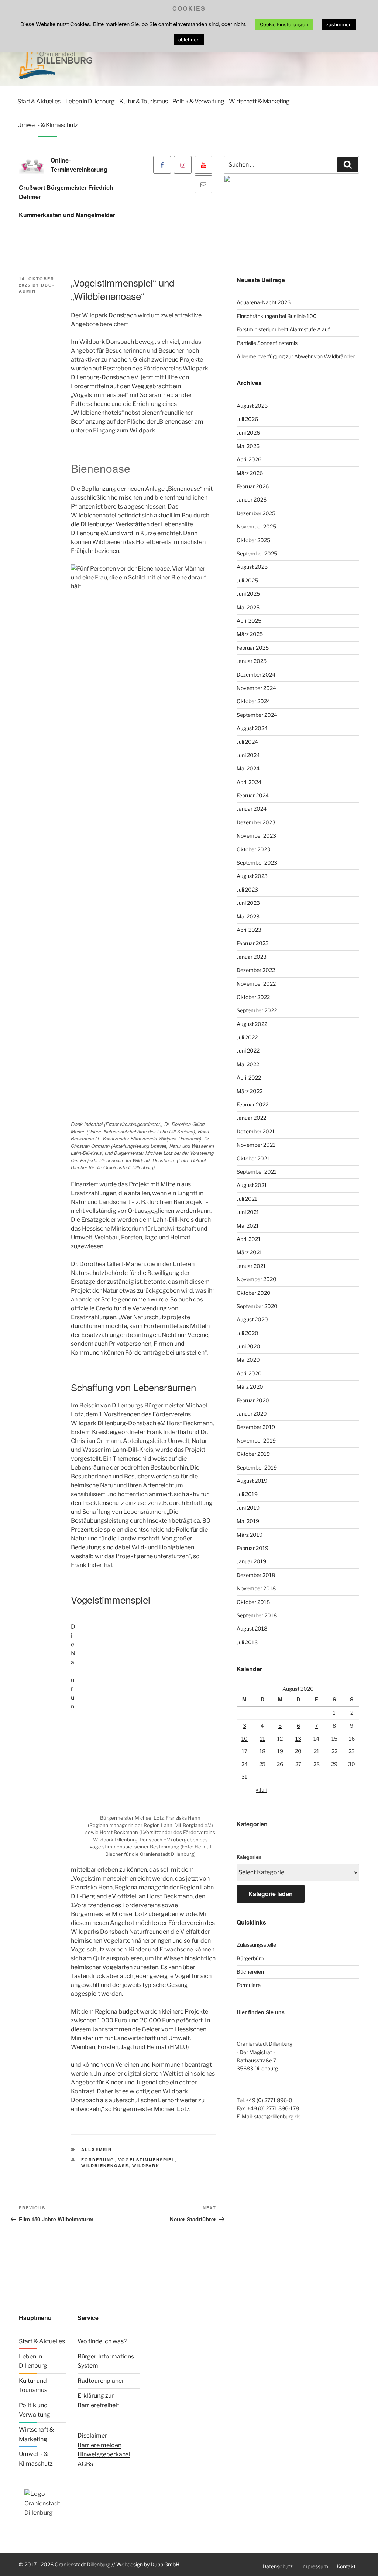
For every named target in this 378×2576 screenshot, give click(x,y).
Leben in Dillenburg (90, 101)
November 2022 (256, 984)
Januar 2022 (251, 1118)
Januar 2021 (251, 1266)
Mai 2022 (248, 1064)
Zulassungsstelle (256, 1945)
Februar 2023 (253, 943)
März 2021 (249, 1252)
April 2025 (249, 621)
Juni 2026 (248, 433)
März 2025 (250, 634)
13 (298, 1739)
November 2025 (256, 526)
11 (262, 1739)
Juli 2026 (247, 419)
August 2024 (252, 728)
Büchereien (250, 1972)
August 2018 (252, 1629)
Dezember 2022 (256, 970)
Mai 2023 (248, 916)
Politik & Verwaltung (198, 101)
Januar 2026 (252, 500)
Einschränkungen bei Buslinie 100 (277, 316)
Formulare (249, 1985)
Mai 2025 (248, 607)
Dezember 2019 (256, 1427)
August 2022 (252, 1024)
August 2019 (252, 1481)
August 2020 (252, 1319)
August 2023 (252, 876)
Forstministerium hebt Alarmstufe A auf (283, 329)
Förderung (98, 2160)
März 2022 (250, 1091)
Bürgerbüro (250, 1958)
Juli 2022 (247, 1037)
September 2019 (257, 1467)
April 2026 (249, 459)
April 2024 (249, 782)
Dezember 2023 (256, 822)
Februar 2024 (253, 795)
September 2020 (257, 1306)
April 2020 (249, 1373)
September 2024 (257, 715)
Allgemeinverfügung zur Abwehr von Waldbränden (296, 356)
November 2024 (256, 688)
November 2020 (257, 1279)
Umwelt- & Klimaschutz (48, 125)
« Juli (261, 1790)
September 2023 (257, 863)
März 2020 (250, 1387)
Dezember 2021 (256, 1131)
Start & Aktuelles (39, 101)
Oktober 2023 (253, 849)
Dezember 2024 (256, 675)
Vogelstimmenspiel (147, 2160)
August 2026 (252, 406)
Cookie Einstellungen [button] (284, 24)
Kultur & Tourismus (143, 101)
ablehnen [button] (189, 40)
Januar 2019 (251, 1561)
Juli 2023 (247, 890)
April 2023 (249, 930)
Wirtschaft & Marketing (259, 101)
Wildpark (146, 2166)
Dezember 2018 (256, 1575)
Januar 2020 (252, 1414)
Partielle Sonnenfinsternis (267, 343)
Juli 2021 (247, 1199)
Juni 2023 (248, 903)
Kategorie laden (271, 1894)
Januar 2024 (252, 809)
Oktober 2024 (253, 701)
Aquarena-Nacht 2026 (264, 302)
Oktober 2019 (253, 1454)
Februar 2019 (252, 1548)
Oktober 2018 (253, 1602)
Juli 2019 (247, 1494)
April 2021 (249, 1239)
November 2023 (256, 836)
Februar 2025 (253, 648)
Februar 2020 (253, 1400)
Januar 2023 (252, 957)
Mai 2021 (248, 1226)
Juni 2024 (248, 755)
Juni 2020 (248, 1346)
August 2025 (252, 567)
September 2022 (257, 1010)
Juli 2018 (247, 1642)
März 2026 (250, 473)
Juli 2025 (247, 580)
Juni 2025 (248, 594)
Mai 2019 (248, 1521)
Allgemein (97, 2149)
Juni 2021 (248, 1212)
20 (298, 1751)
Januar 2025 (252, 661)
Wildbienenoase (105, 2166)
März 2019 (250, 1535)
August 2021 (252, 1185)
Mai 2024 (248, 768)
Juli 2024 (247, 742)
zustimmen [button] (339, 24)
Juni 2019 (248, 1508)
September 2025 (257, 553)
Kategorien (249, 1857)
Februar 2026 (253, 486)
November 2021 (256, 1145)
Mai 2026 (248, 446)
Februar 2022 (252, 1104)
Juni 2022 (248, 1051)
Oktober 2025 (253, 540)
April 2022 (249, 1077)
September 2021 (257, 1172)
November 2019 (256, 1441)
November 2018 (256, 1588)
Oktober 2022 (253, 997)
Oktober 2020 (254, 1293)
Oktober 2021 (253, 1158)
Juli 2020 (248, 1333)
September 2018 (257, 1615)
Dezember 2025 (256, 513)
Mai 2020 (248, 1360)
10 (245, 1739)
